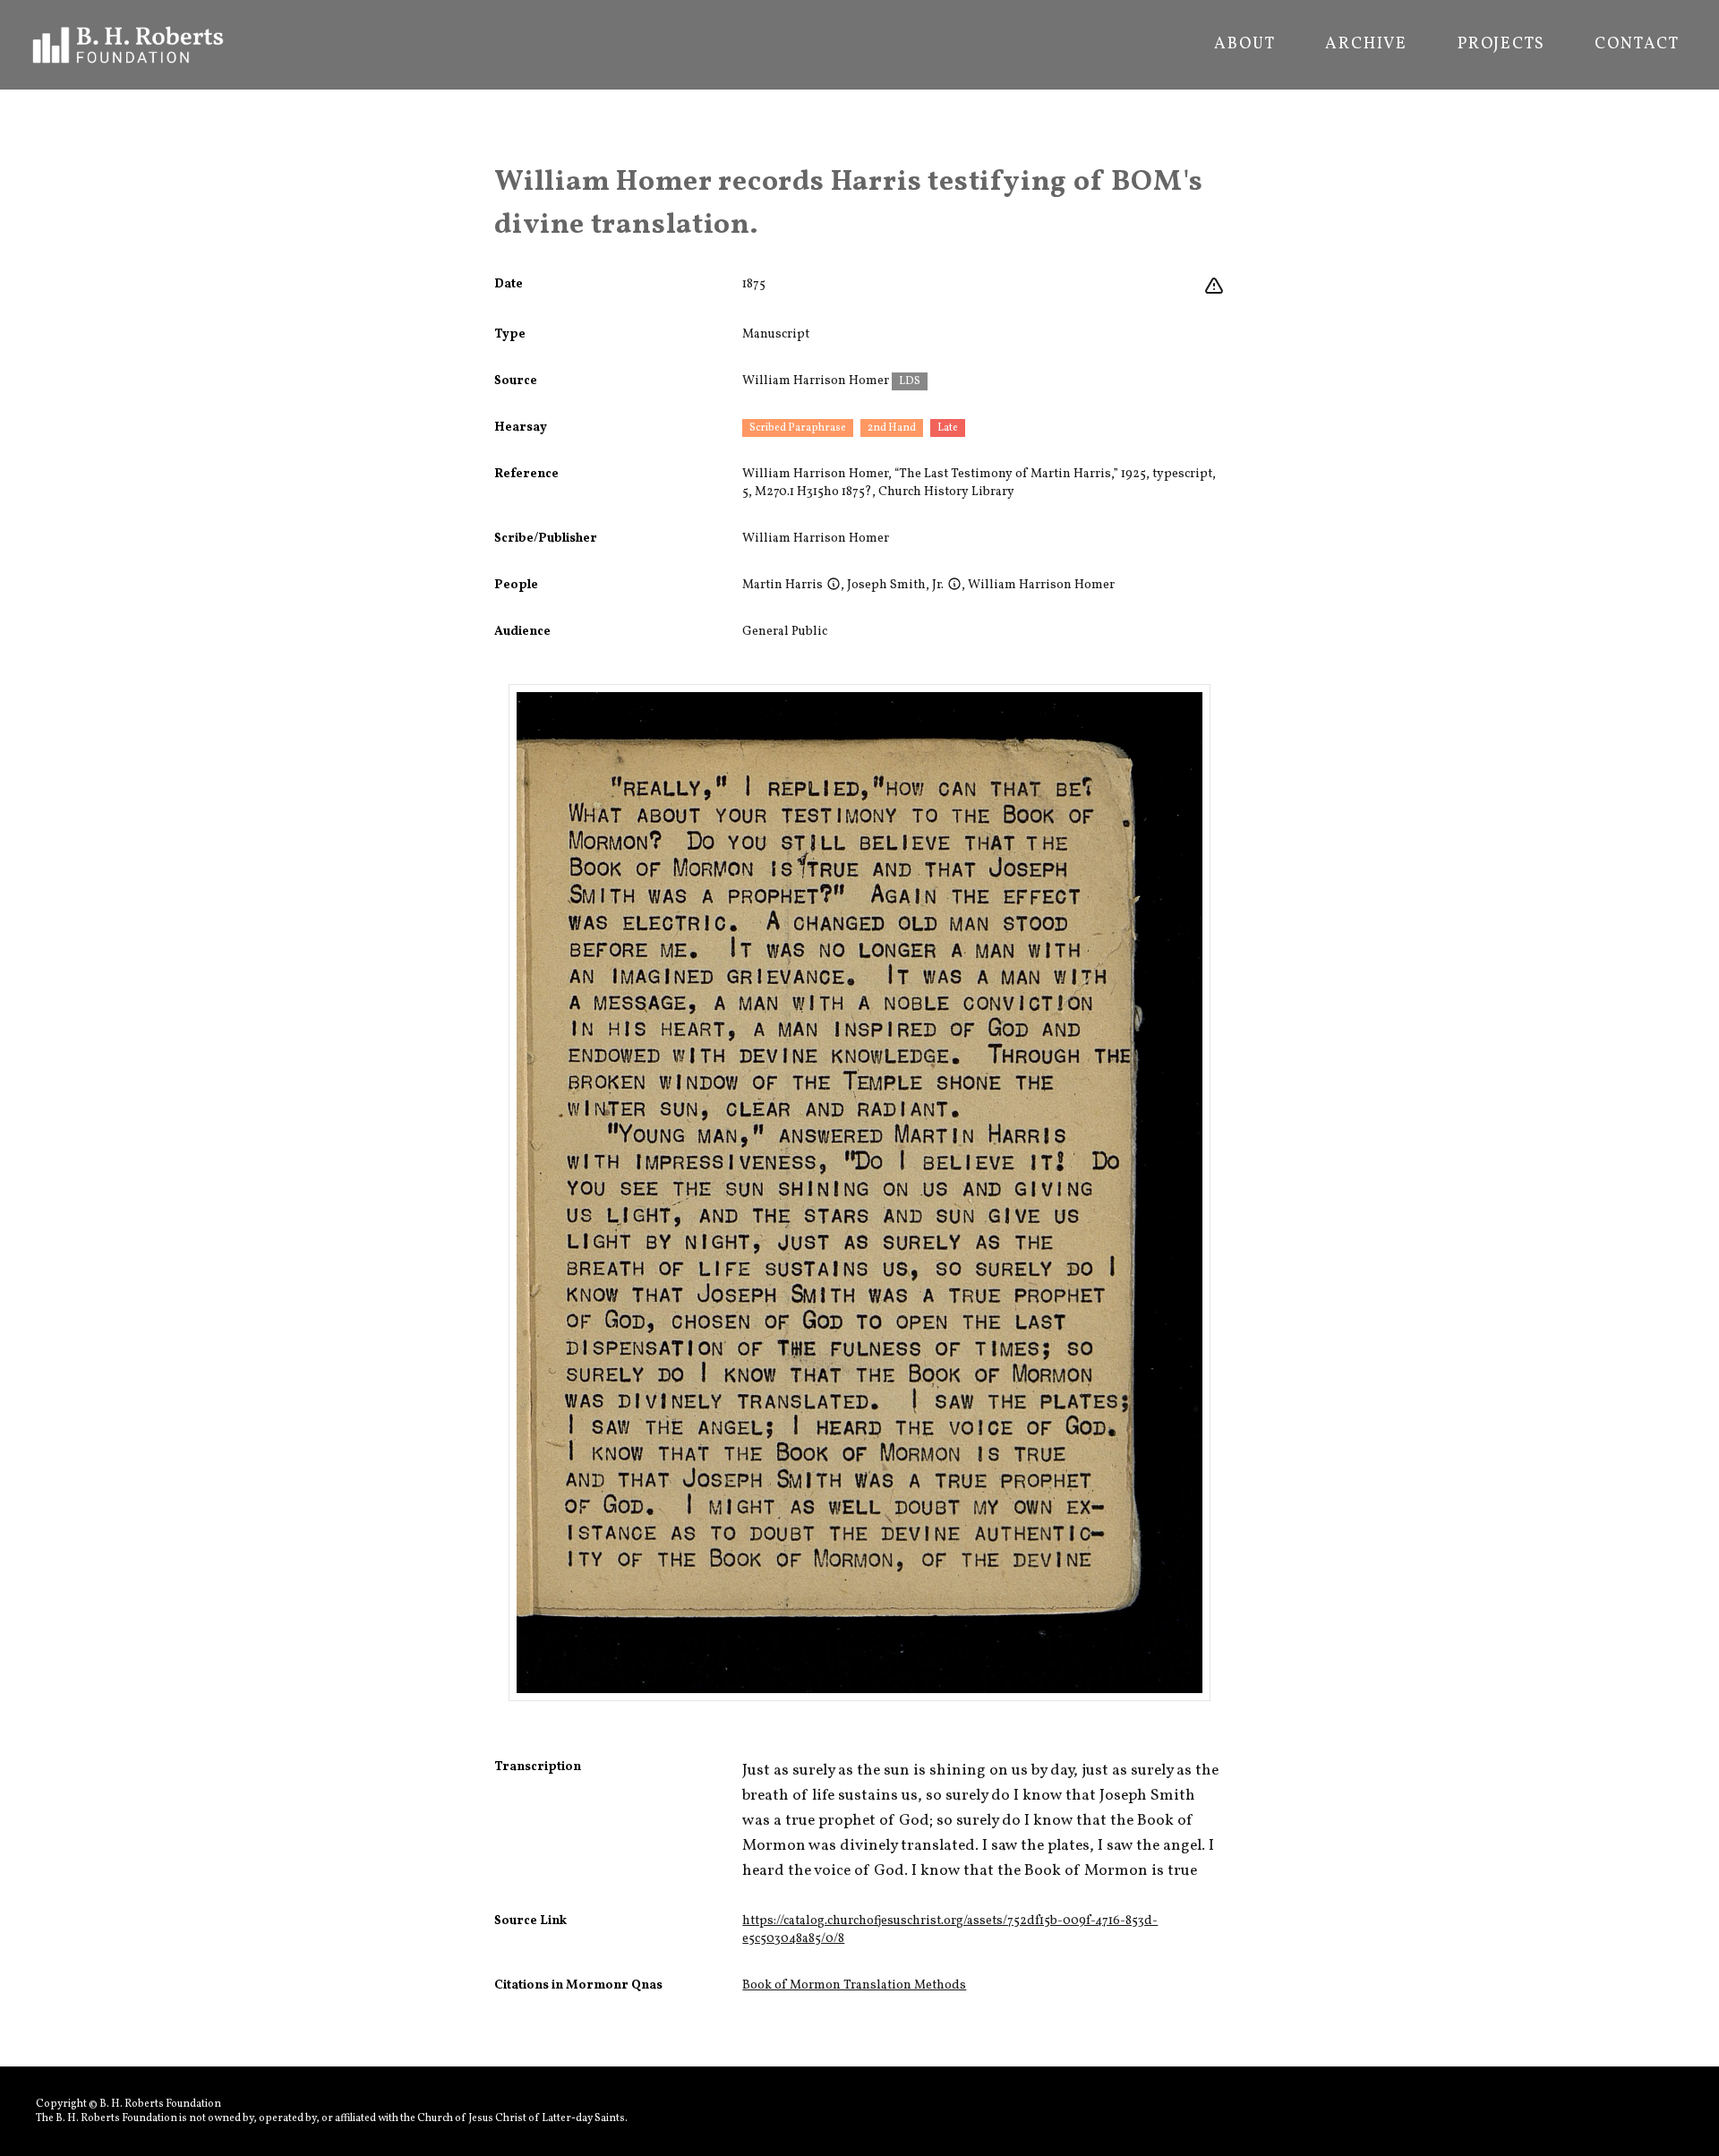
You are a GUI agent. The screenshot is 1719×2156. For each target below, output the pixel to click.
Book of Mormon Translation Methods (854, 1985)
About (1244, 45)
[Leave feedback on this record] (1214, 287)
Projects (1501, 45)
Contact (1637, 45)
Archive (1366, 45)
